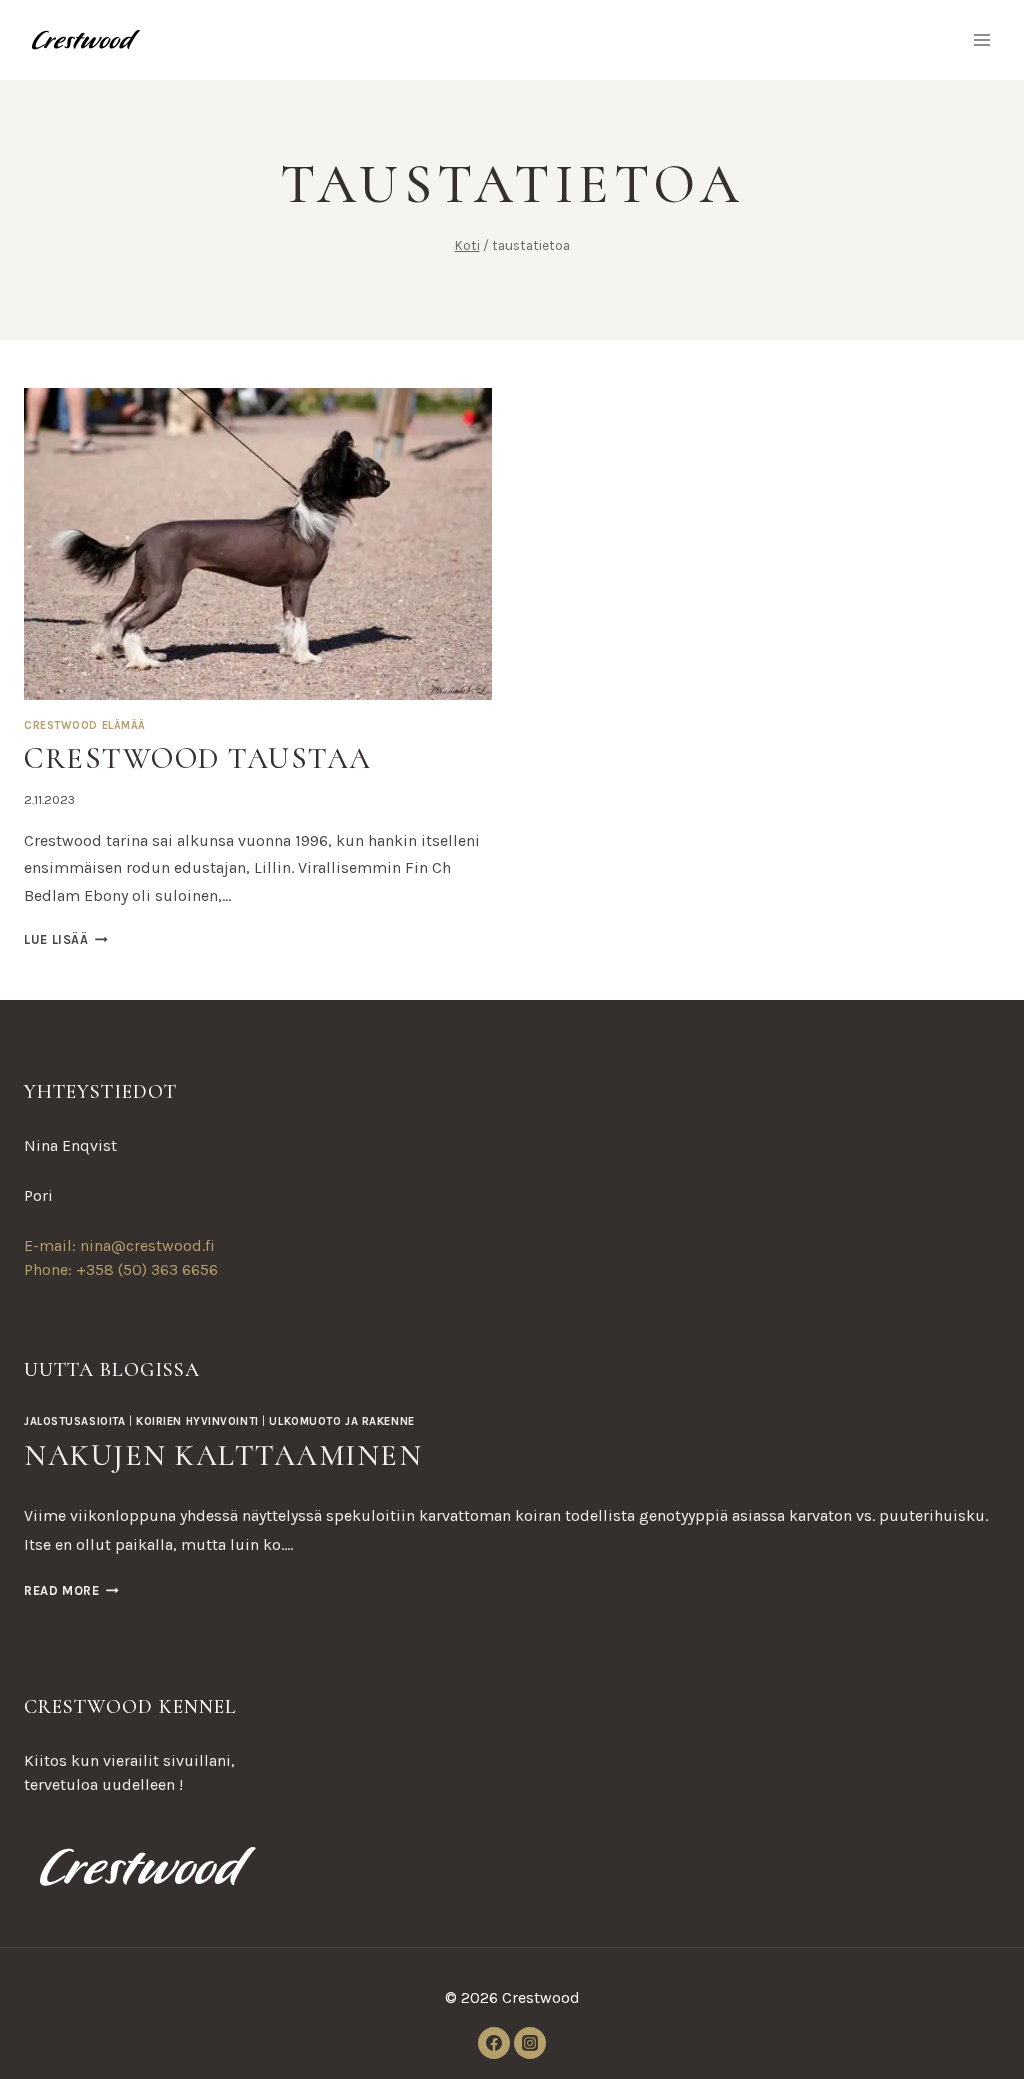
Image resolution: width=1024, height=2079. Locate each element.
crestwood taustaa (198, 758)
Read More (71, 1590)
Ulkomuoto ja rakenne (341, 1421)
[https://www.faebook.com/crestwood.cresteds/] (494, 2043)
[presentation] (258, 544)
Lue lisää (66, 939)
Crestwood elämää (85, 725)
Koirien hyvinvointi (197, 1421)
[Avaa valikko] (981, 39)
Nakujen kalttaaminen (223, 1455)
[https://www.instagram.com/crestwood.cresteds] (530, 2043)
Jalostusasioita (74, 1421)
